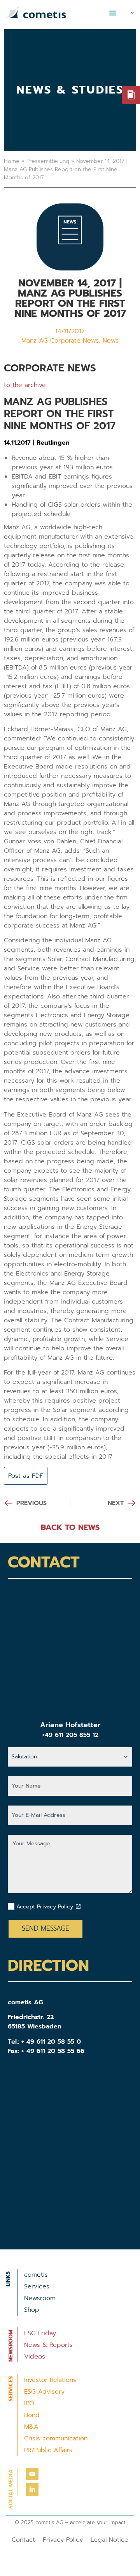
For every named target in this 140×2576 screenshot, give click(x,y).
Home (12, 161)
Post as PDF (26, 1476)
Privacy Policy (63, 2540)
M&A (31, 2427)
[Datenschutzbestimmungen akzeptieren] (78, 1906)
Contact (23, 2540)
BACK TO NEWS (70, 1527)
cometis (36, 2275)
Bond (32, 2415)
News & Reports (48, 2345)
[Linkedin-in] (32, 2489)
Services (37, 2286)
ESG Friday (40, 2333)
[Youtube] (32, 2474)
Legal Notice (109, 2540)
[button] (113, 13)
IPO (29, 2403)
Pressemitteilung (48, 161)
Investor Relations (50, 2380)
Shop (32, 2310)
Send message (45, 1928)
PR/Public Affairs (48, 2450)
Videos (35, 2357)
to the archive (25, 385)
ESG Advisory (44, 2392)
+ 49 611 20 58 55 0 (51, 2042)
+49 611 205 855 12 (70, 1735)
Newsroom (40, 2298)
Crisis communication (56, 2438)
